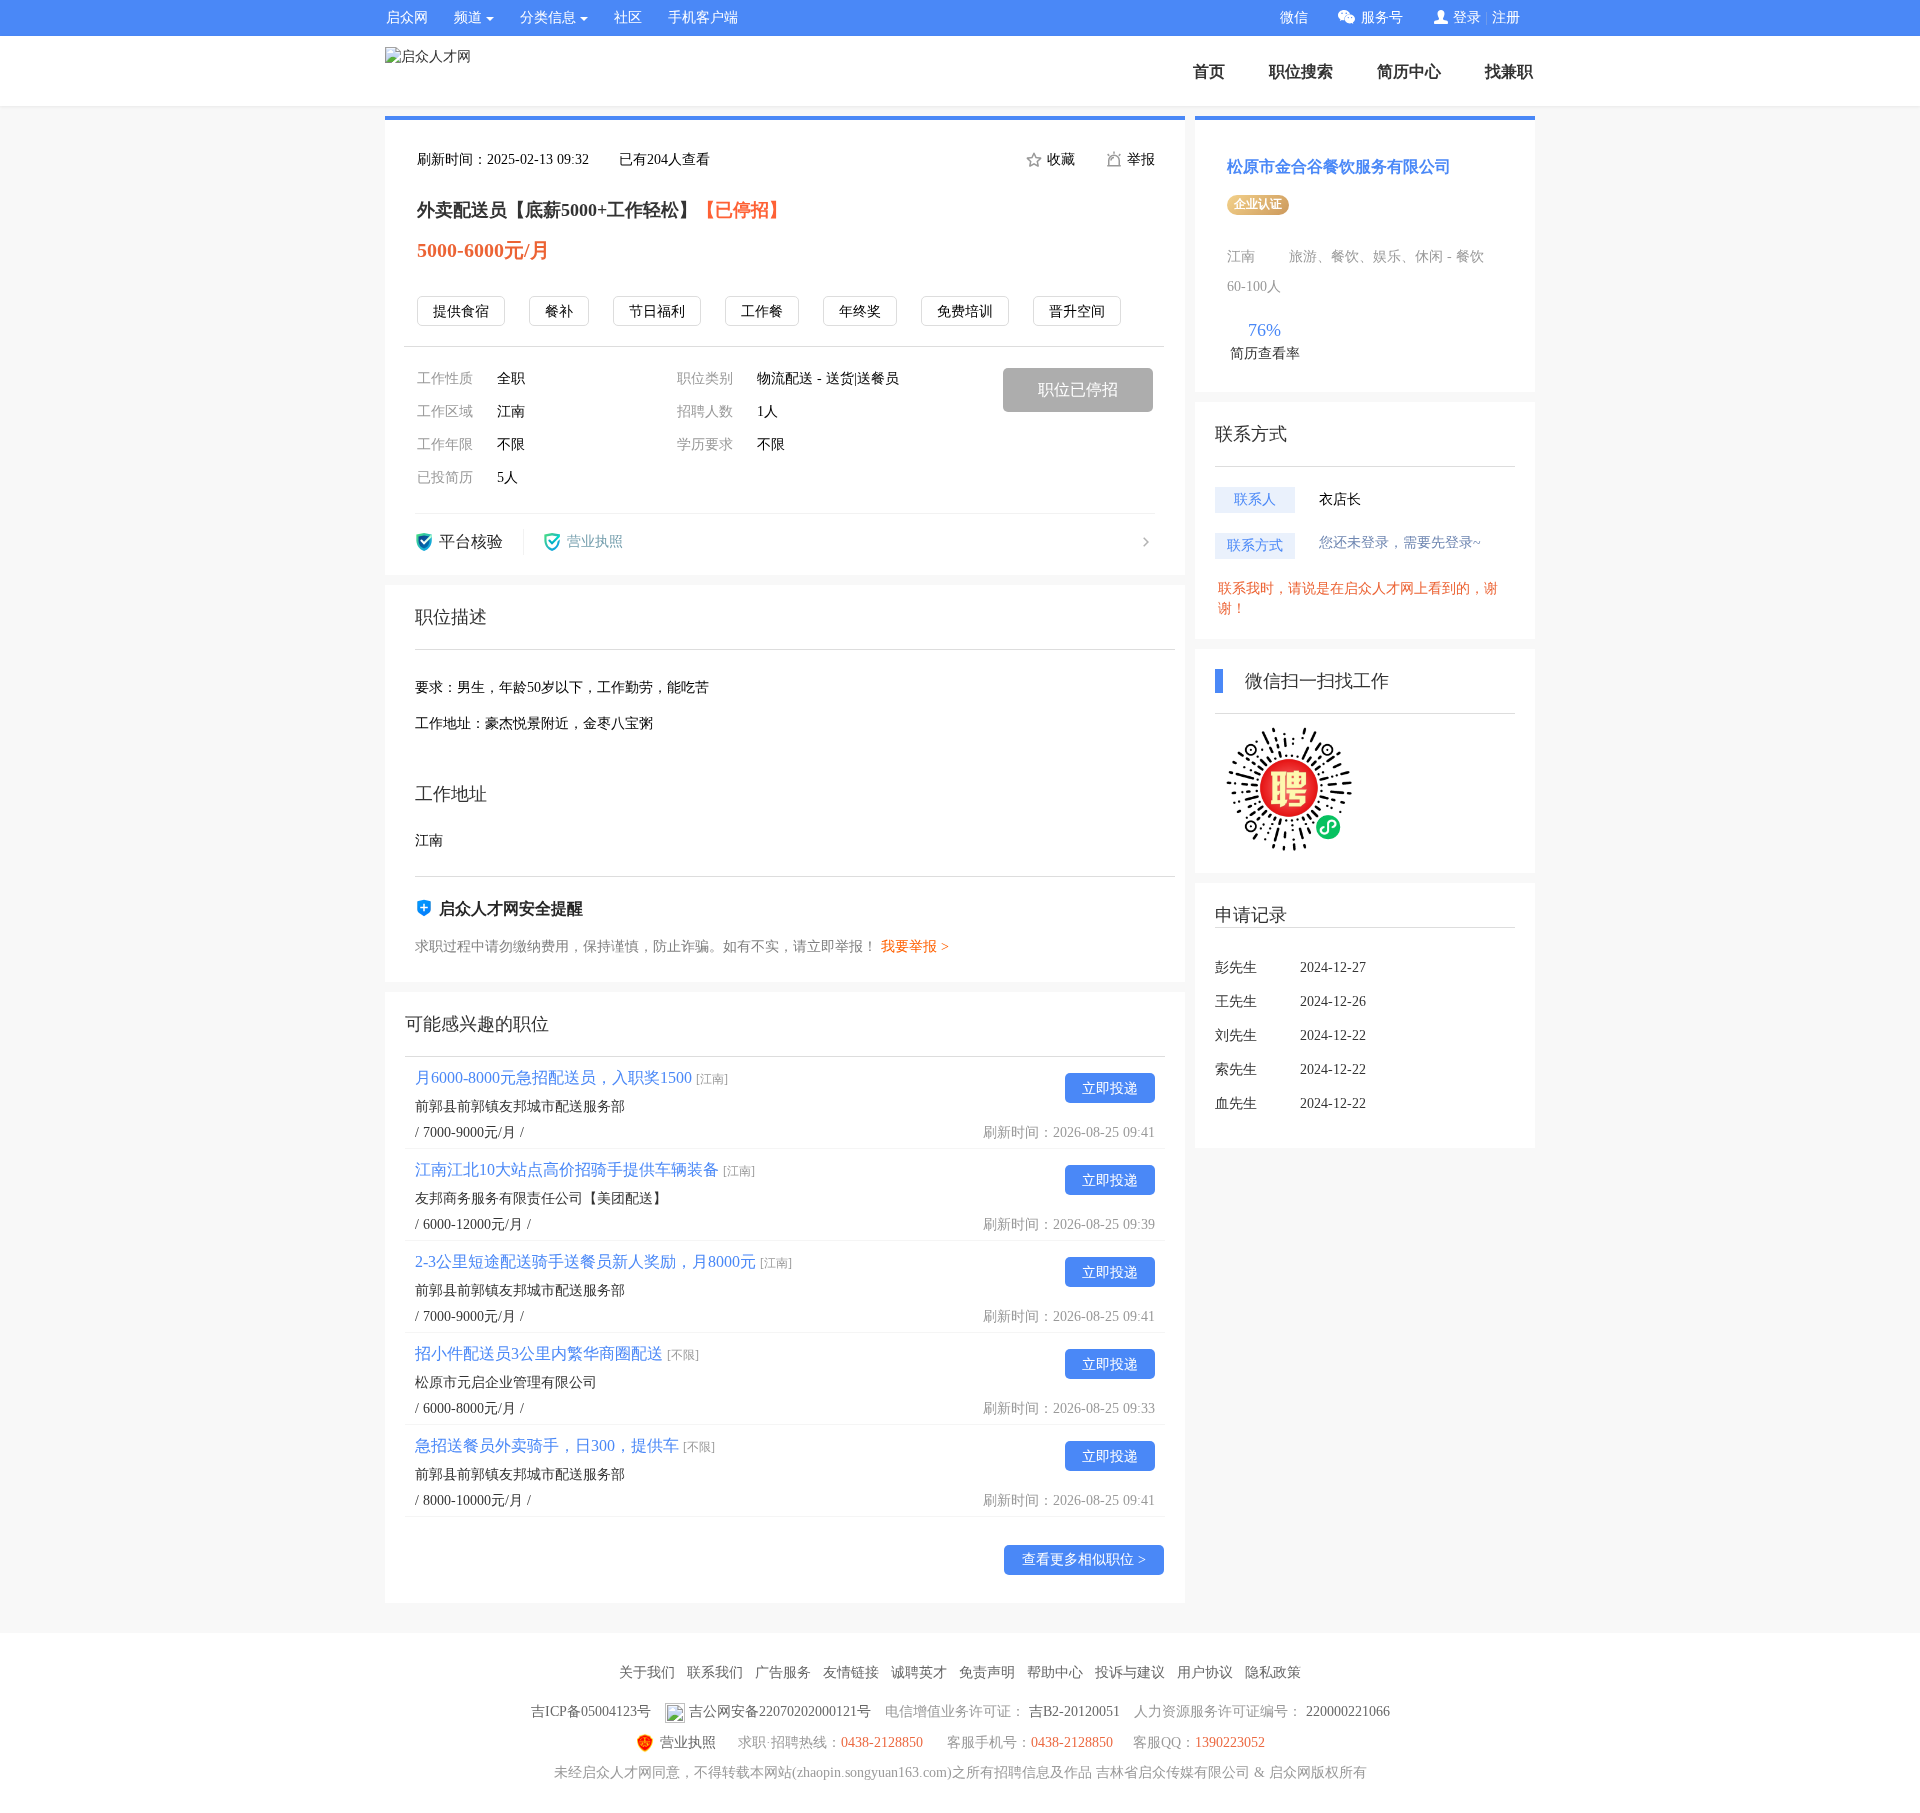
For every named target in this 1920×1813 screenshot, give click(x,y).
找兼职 (1509, 71)
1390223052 (1230, 1742)
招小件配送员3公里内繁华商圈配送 (557, 1353)
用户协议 (1205, 1672)
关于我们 (647, 1672)
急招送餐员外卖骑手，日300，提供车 (565, 1445)
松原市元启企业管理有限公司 (506, 1382)
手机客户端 (703, 17)
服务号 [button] (1382, 17)
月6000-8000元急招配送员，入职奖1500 (571, 1077)
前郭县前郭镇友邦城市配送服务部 (520, 1106)
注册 (1506, 17)
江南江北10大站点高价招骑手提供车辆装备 (585, 1169)
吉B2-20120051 (1074, 1711)
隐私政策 (1273, 1672)
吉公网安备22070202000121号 (780, 1711)
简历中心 (1409, 71)
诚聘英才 (919, 1672)
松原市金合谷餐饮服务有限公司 (1339, 166)
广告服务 (783, 1672)
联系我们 (715, 1672)
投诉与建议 (1130, 1672)
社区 (628, 17)
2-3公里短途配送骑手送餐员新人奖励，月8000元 (603, 1261)
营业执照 (688, 1742)
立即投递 (1110, 1088)
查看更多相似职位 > (1084, 1559)
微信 (1294, 17)
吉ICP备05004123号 (591, 1711)
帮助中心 (1055, 1672)
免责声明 (987, 1672)
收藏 (1059, 159)
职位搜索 (1301, 71)
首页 (1209, 71)
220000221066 (1348, 1711)
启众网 (407, 17)
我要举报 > (915, 946)
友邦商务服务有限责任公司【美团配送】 (541, 1198)
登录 (1467, 17)
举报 (1139, 159)
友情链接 (851, 1672)
